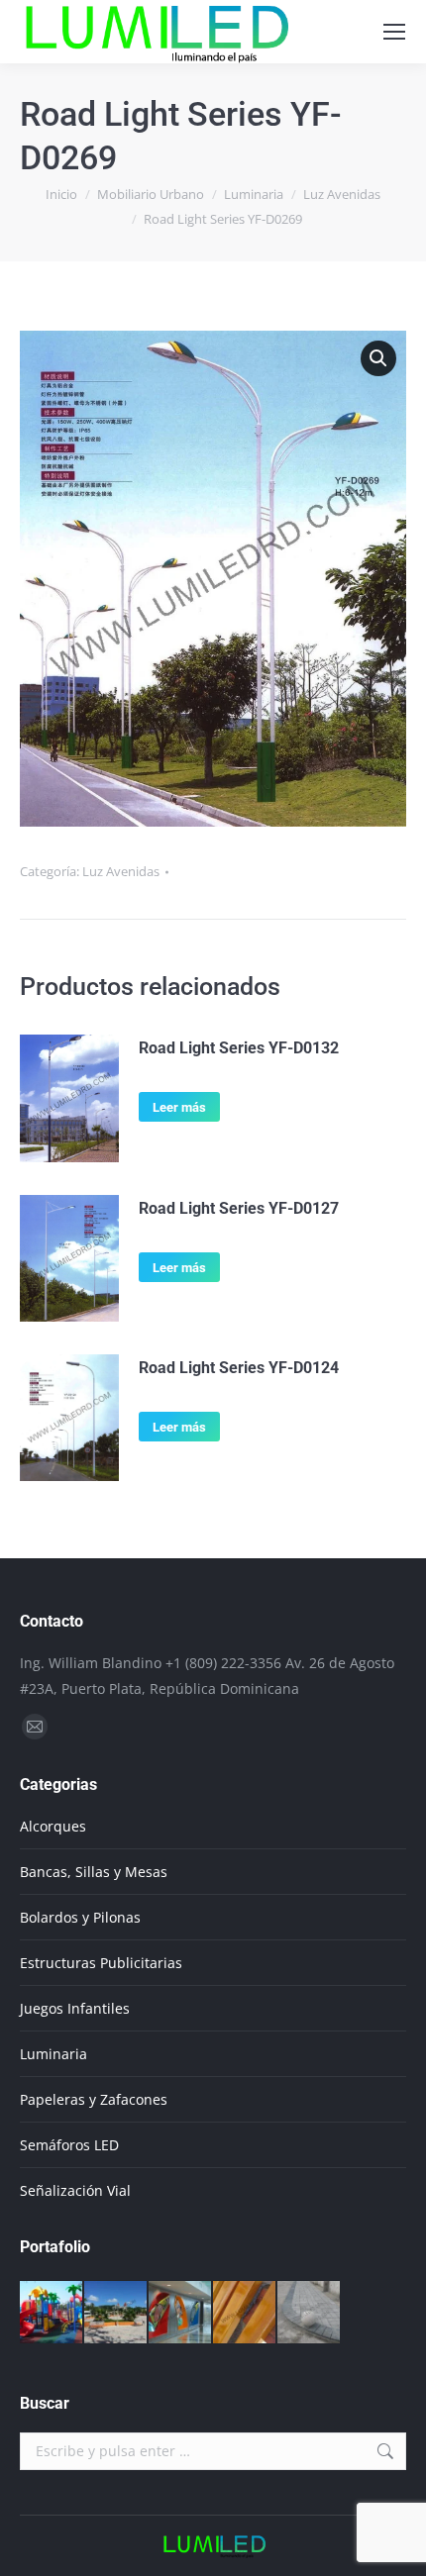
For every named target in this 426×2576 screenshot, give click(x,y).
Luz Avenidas (121, 871)
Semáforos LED (69, 2145)
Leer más (179, 1107)
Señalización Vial (75, 2190)
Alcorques (53, 1826)
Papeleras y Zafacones (94, 2099)
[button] (378, 358)
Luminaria (53, 2054)
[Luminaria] (116, 2313)
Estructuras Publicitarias (101, 1963)
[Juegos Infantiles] (52, 2313)
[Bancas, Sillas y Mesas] (245, 2313)
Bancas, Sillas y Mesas (94, 1872)
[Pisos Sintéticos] (181, 2313)
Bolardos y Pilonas (80, 1917)
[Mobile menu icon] (394, 32)
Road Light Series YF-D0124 (239, 1368)
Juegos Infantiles (75, 2008)
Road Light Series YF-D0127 (239, 1208)
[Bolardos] (310, 2313)
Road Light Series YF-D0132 (239, 1048)
